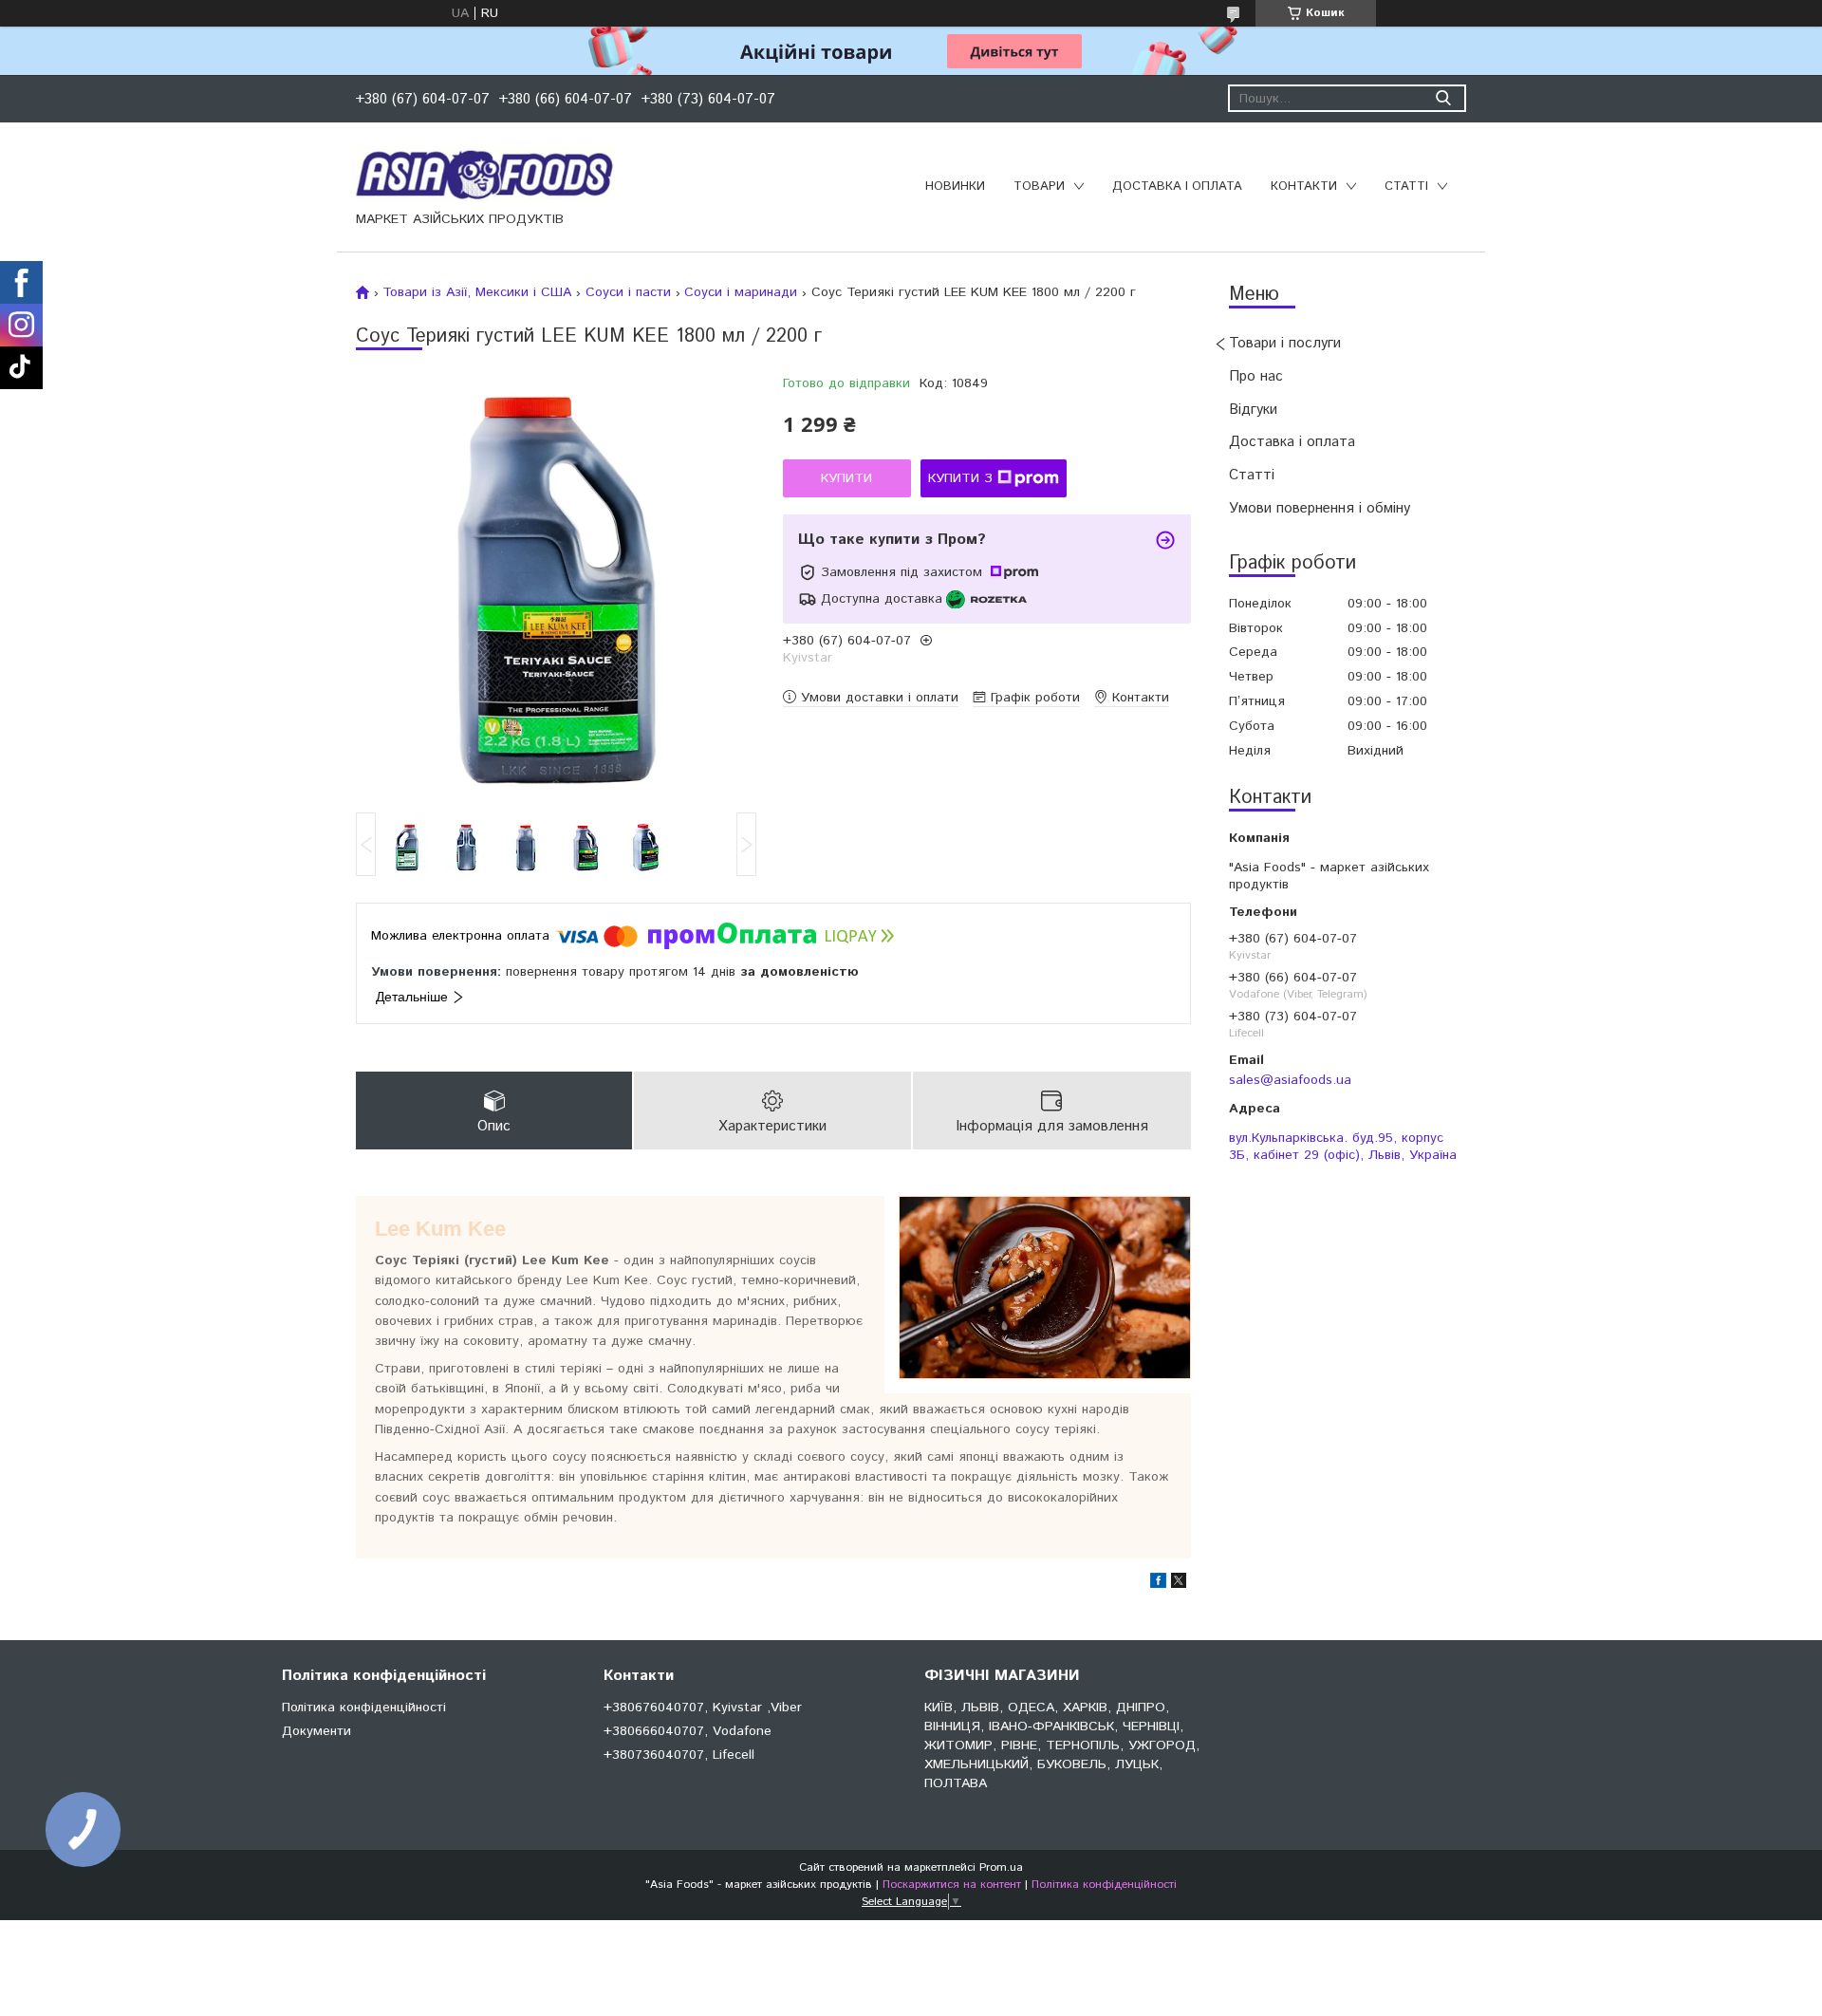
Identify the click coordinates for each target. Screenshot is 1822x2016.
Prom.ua (1001, 1867)
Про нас (1256, 376)
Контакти (1304, 187)
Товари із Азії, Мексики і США (477, 292)
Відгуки (1253, 410)
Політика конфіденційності (364, 1708)
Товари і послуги (1285, 343)
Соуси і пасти (628, 292)
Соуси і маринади (741, 292)
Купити (846, 478)
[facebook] (1158, 1584)
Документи (316, 1731)
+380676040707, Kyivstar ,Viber (703, 1708)
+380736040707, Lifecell (679, 1755)
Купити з (960, 478)
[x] (1179, 1584)
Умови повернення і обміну (1320, 508)
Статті (1406, 187)
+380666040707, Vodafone (688, 1731)
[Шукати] (1443, 98)
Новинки (955, 187)
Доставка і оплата (1177, 187)
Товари (1039, 187)
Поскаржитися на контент (952, 1885)
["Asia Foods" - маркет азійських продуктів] (485, 174)
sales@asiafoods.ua (1290, 1080)
